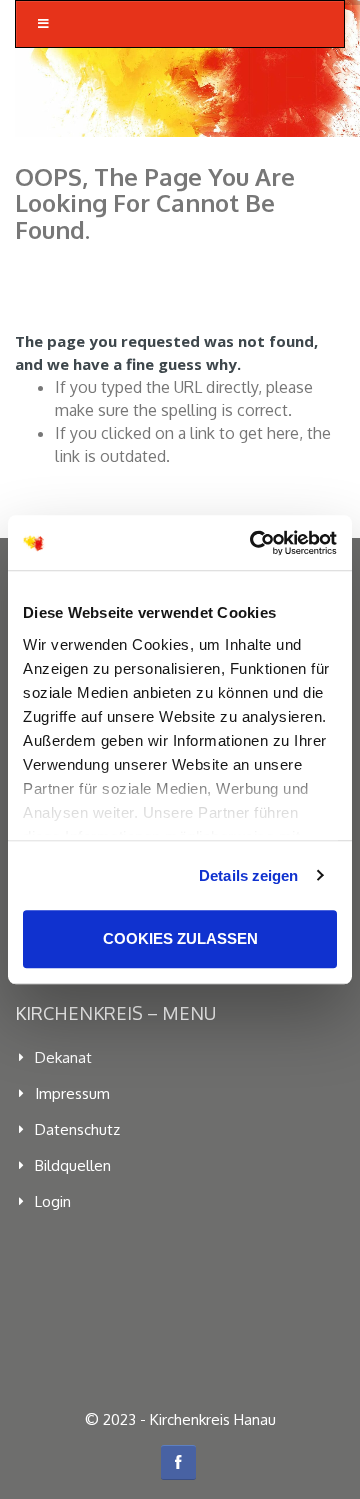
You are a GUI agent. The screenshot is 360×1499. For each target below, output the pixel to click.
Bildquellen (73, 1165)
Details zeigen (248, 875)
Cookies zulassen (180, 938)
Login (53, 1201)
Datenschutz (77, 1129)
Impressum (72, 1093)
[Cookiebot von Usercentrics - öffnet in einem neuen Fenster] (254, 543)
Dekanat (63, 1057)
